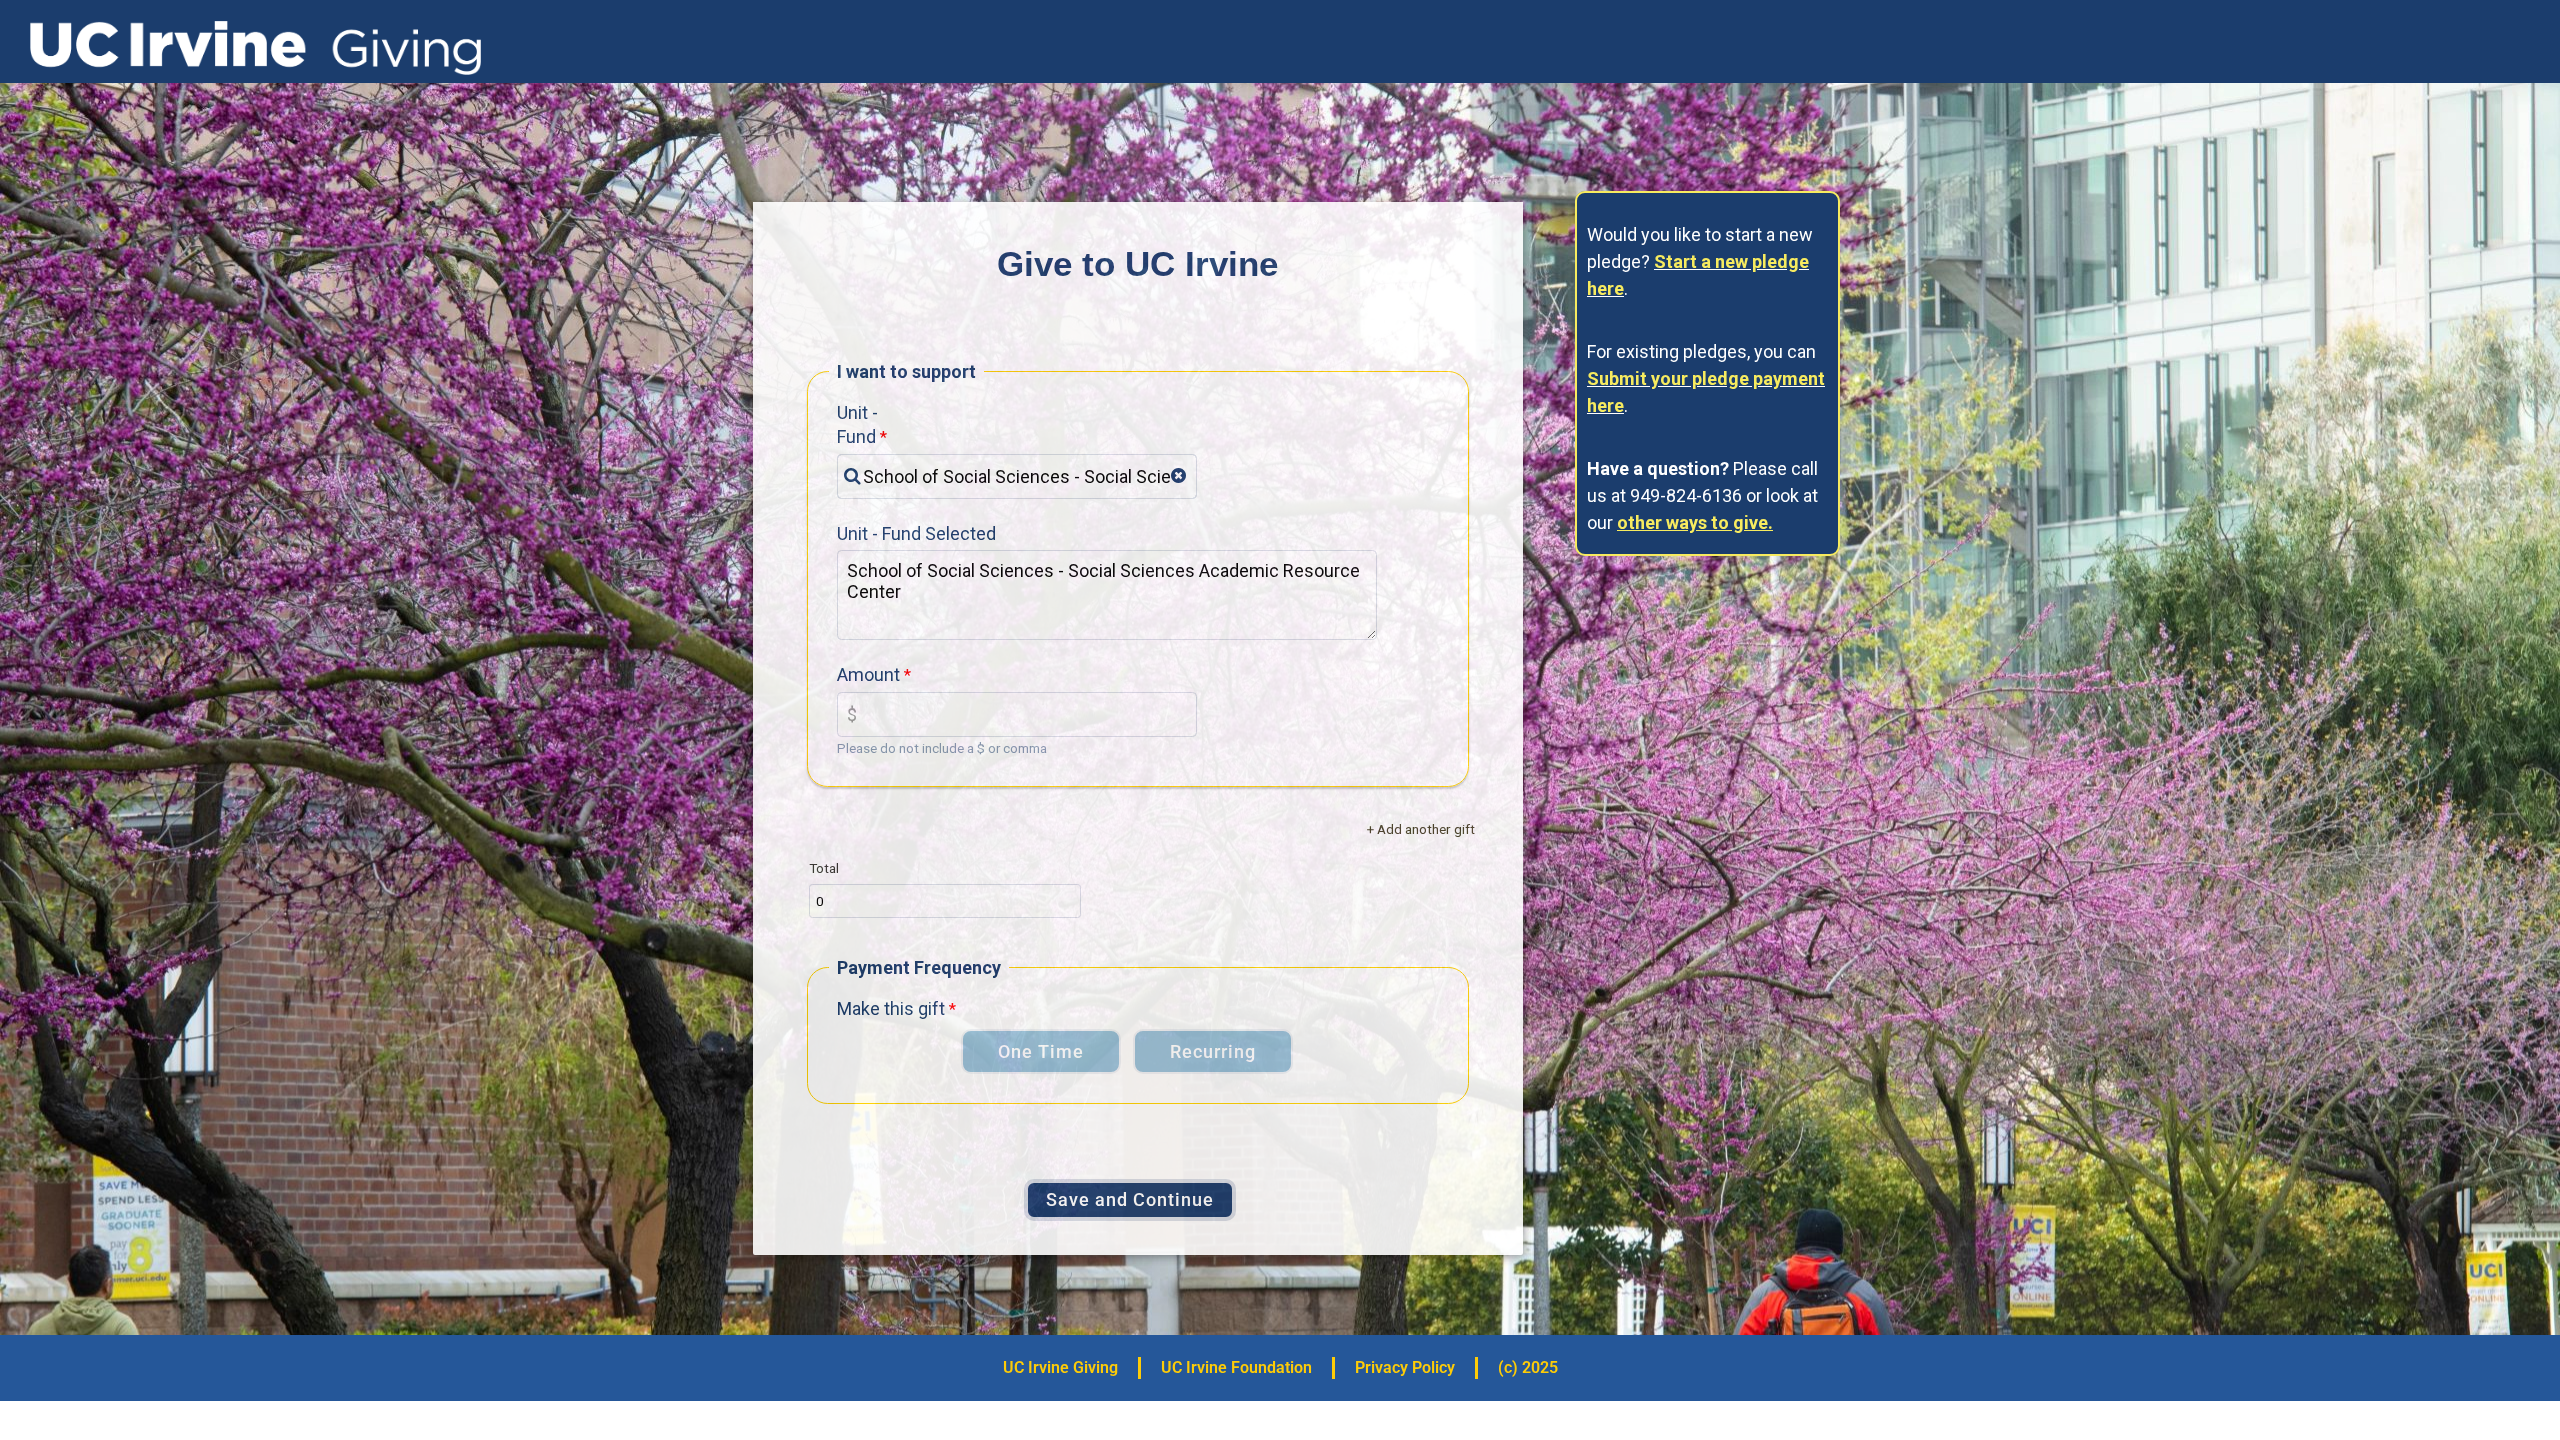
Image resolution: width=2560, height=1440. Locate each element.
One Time (1041, 1051)
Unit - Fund (857, 424)
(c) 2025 (1528, 1367)
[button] (1178, 476)
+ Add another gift (1421, 829)
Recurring (1213, 1051)
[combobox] (1017, 476)
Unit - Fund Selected (916, 533)
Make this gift (891, 1008)
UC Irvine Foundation (1236, 1367)
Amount (868, 674)
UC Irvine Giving (1060, 1367)
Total (824, 868)
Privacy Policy (1405, 1367)
